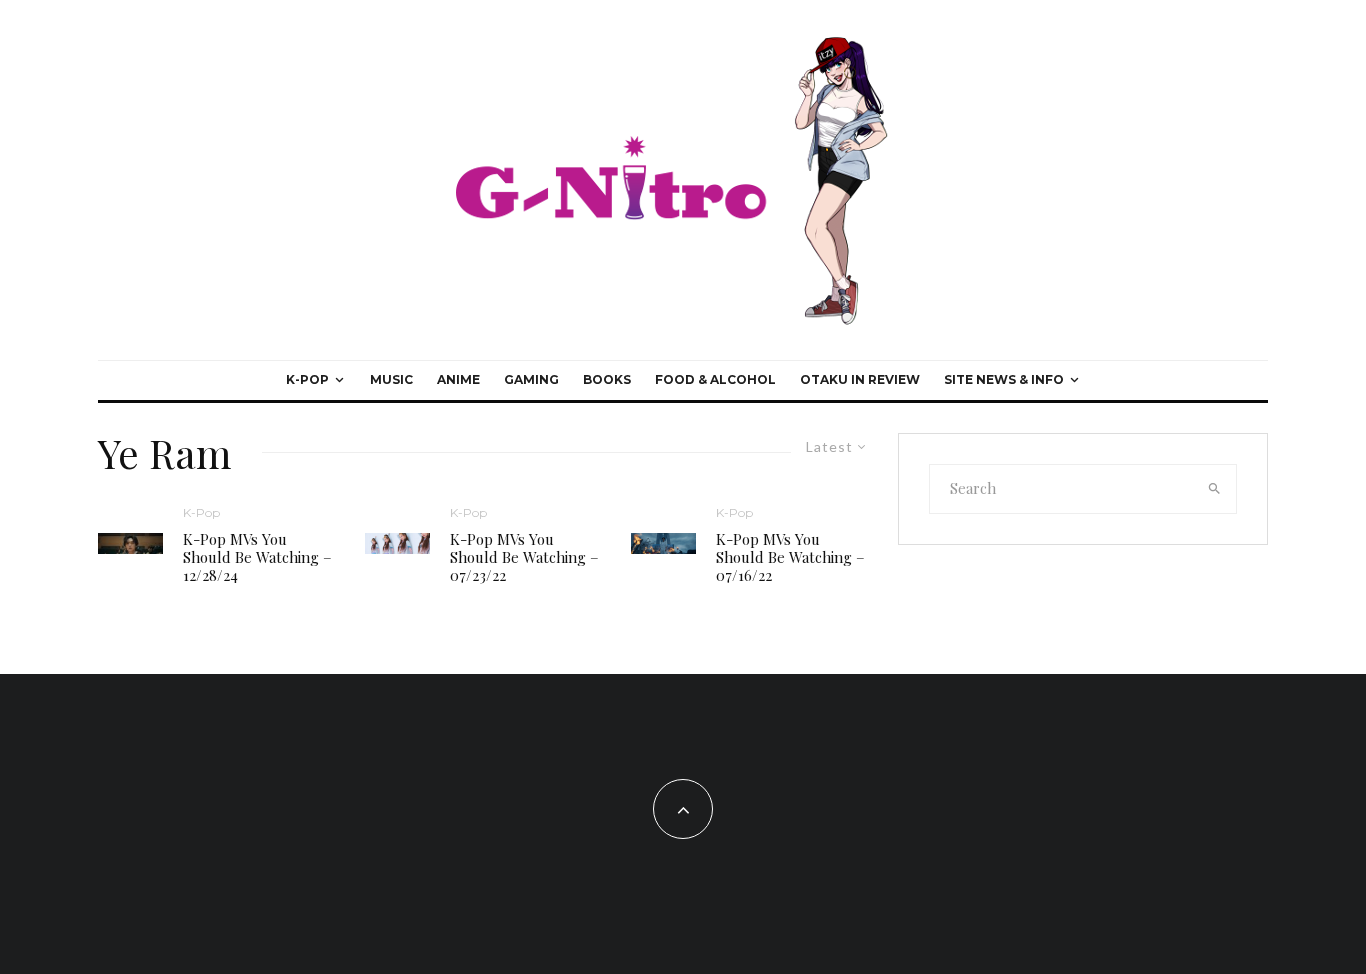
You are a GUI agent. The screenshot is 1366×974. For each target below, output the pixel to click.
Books (607, 379)
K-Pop (307, 379)
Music (391, 379)
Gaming (531, 379)
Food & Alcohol (715, 379)
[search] (1215, 489)
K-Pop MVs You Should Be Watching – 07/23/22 (524, 557)
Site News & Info (1004, 379)
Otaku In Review (860, 379)
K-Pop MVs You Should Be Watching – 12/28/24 (257, 557)
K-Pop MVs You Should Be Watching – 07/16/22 (790, 557)
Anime (458, 379)
